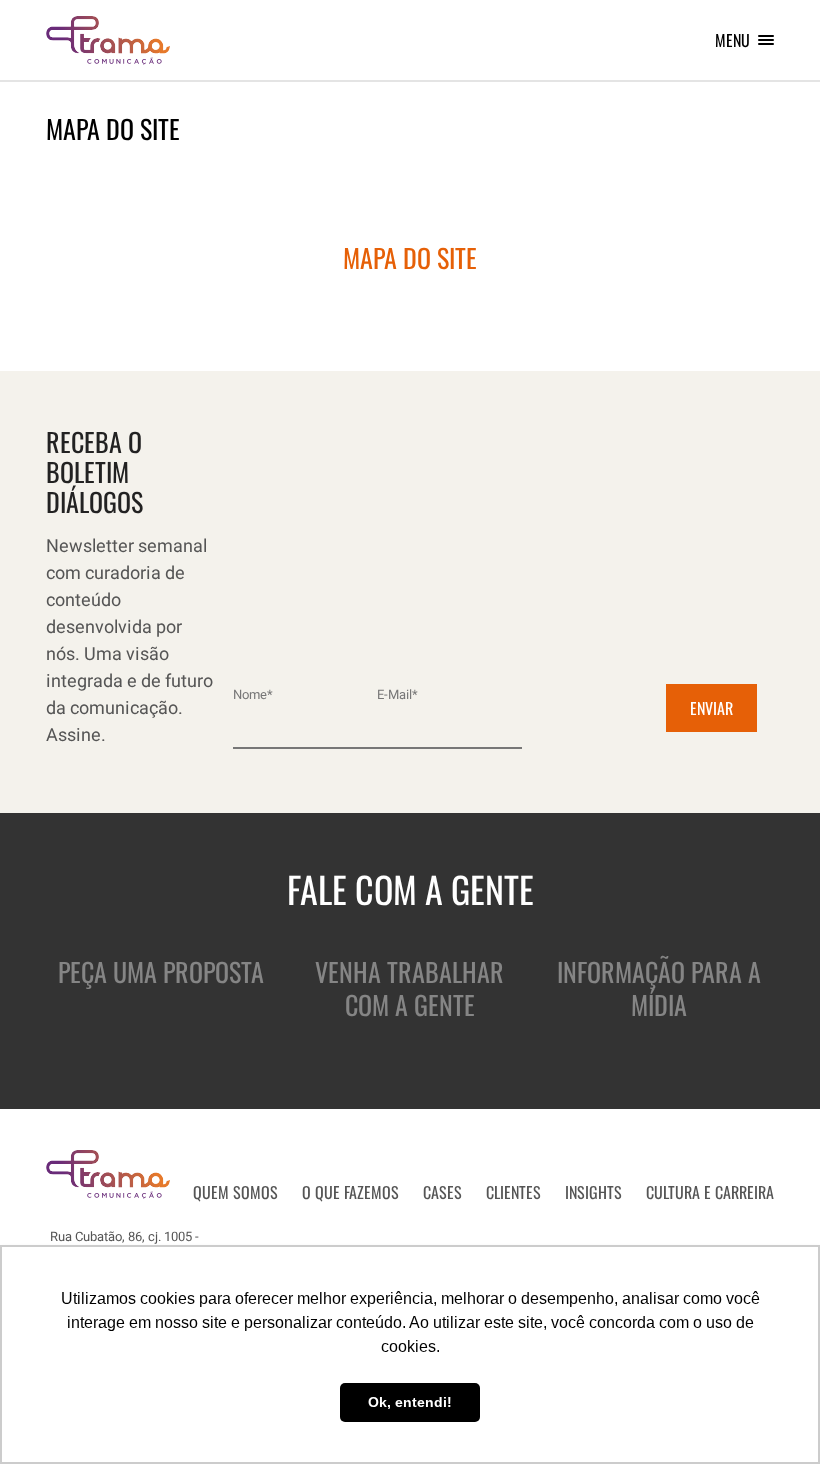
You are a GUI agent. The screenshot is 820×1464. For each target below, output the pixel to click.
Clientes (513, 1192)
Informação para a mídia (659, 988)
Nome (253, 694)
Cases (442, 1192)
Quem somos (235, 1192)
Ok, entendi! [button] (410, 1402)
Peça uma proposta (161, 971)
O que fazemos (350, 1192)
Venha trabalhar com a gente (409, 988)
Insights (593, 1192)
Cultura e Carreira (710, 1192)
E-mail (397, 694)
